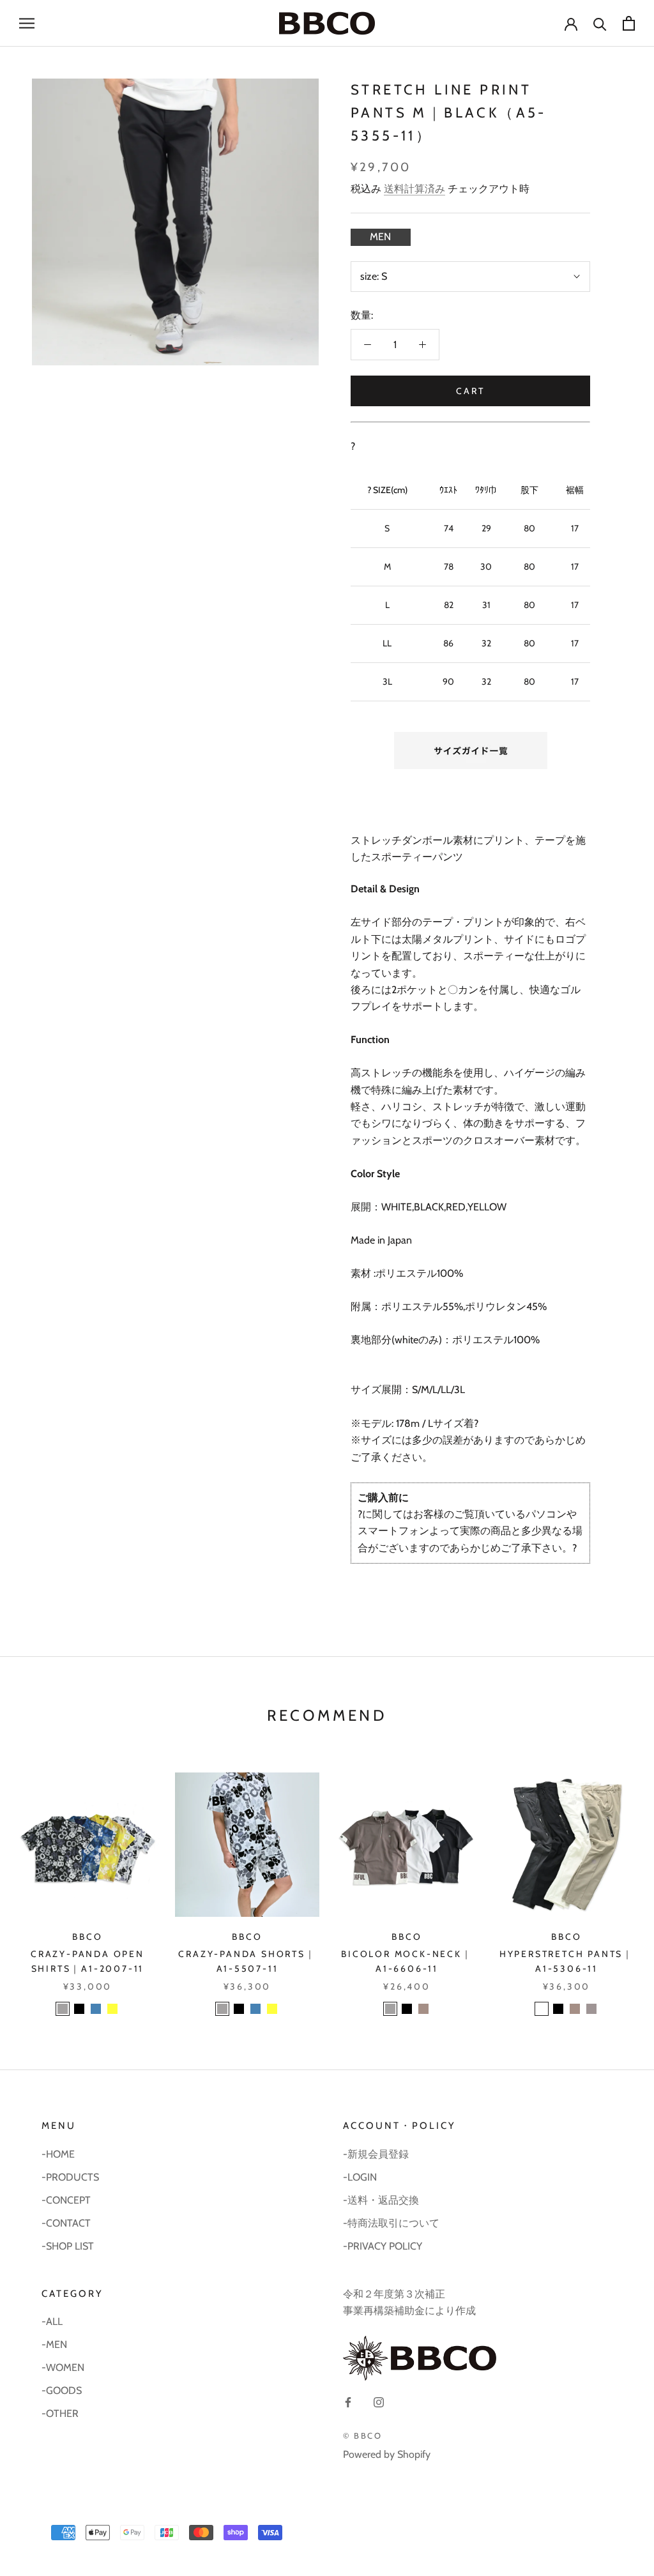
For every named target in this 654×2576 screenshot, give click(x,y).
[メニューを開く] (27, 23)
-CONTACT (66, 2223)
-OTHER (60, 2413)
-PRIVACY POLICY (383, 2246)
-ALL (52, 2321)
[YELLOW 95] (112, 2009)
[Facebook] (348, 2402)
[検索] (600, 23)
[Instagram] (379, 2402)
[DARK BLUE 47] (96, 2009)
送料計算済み (414, 189)
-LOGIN (360, 2177)
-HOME (58, 2154)
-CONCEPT (66, 2200)
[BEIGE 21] (423, 2009)
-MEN (54, 2344)
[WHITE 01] (542, 2009)
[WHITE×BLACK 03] (63, 2009)
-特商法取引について (391, 2223)
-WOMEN (63, 2367)
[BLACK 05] (79, 2009)
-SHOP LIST (68, 2246)
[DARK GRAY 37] (591, 2009)
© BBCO (363, 2435)
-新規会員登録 (376, 2154)
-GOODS (62, 2390)
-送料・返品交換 (381, 2200)
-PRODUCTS (70, 2177)
